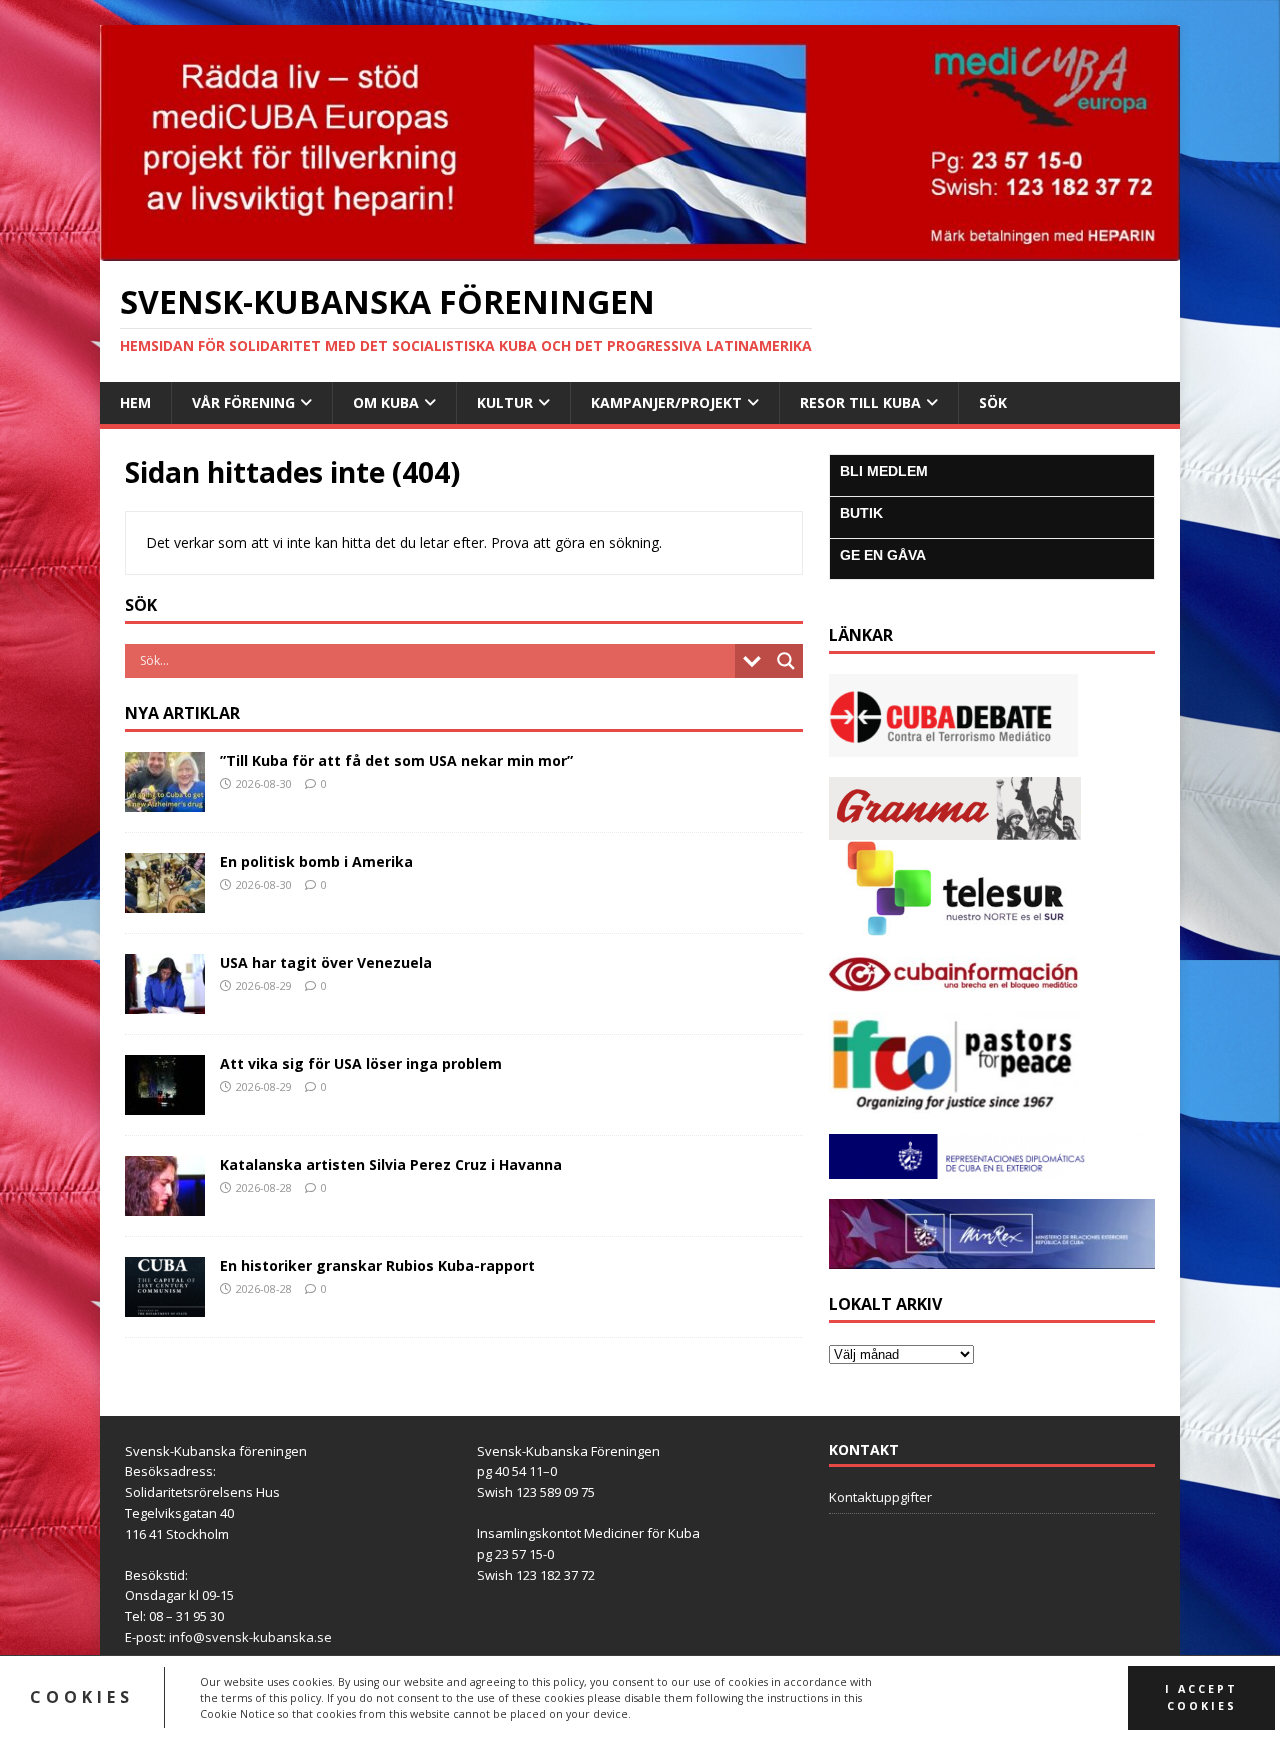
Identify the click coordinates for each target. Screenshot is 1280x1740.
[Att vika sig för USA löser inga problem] (165, 1102)
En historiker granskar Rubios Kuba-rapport (377, 1265)
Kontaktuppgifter (880, 1497)
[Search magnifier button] (786, 661)
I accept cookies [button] (1201, 1697)
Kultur (505, 402)
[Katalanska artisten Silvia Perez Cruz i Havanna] (165, 1203)
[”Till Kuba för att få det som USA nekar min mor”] (165, 799)
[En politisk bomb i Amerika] (165, 900)
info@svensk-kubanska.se (250, 1637)
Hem (135, 402)
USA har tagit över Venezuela (326, 962)
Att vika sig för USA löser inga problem (361, 1063)
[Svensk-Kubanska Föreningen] (640, 248)
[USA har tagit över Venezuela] (165, 1001)
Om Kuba (386, 402)
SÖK (993, 402)
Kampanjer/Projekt (666, 402)
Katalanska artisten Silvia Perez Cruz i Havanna (391, 1164)
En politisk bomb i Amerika (316, 861)
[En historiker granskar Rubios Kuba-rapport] (165, 1304)
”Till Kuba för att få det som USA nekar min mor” (396, 760)
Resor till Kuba (860, 402)
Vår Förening (243, 402)
